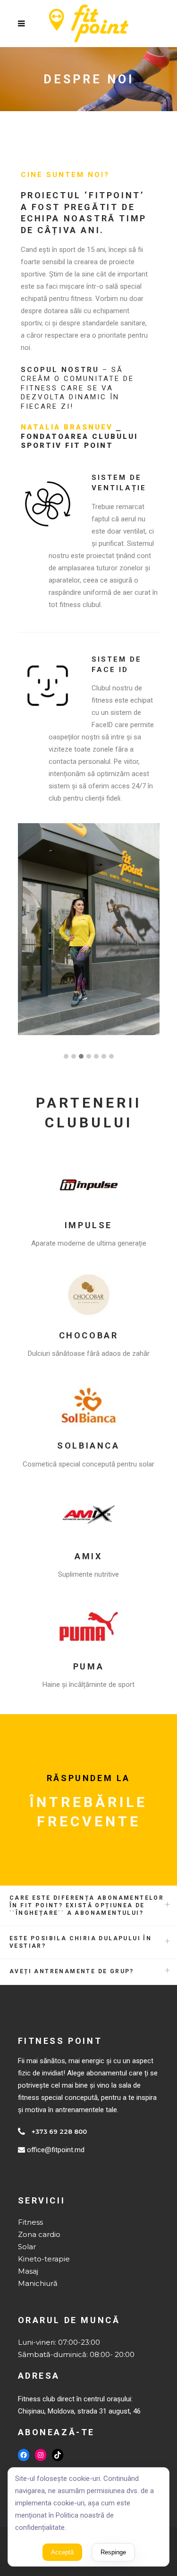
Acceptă (62, 2552)
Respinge (113, 2552)
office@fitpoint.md (56, 2150)
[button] (66, 1057)
